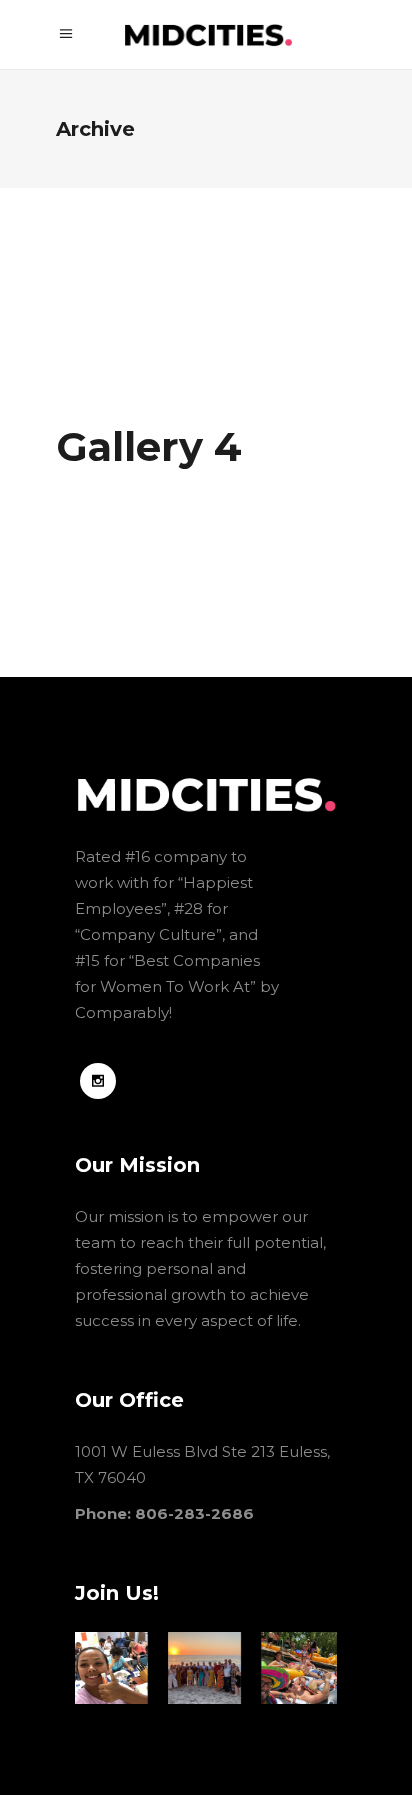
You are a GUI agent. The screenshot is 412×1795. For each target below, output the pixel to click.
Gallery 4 (149, 446)
